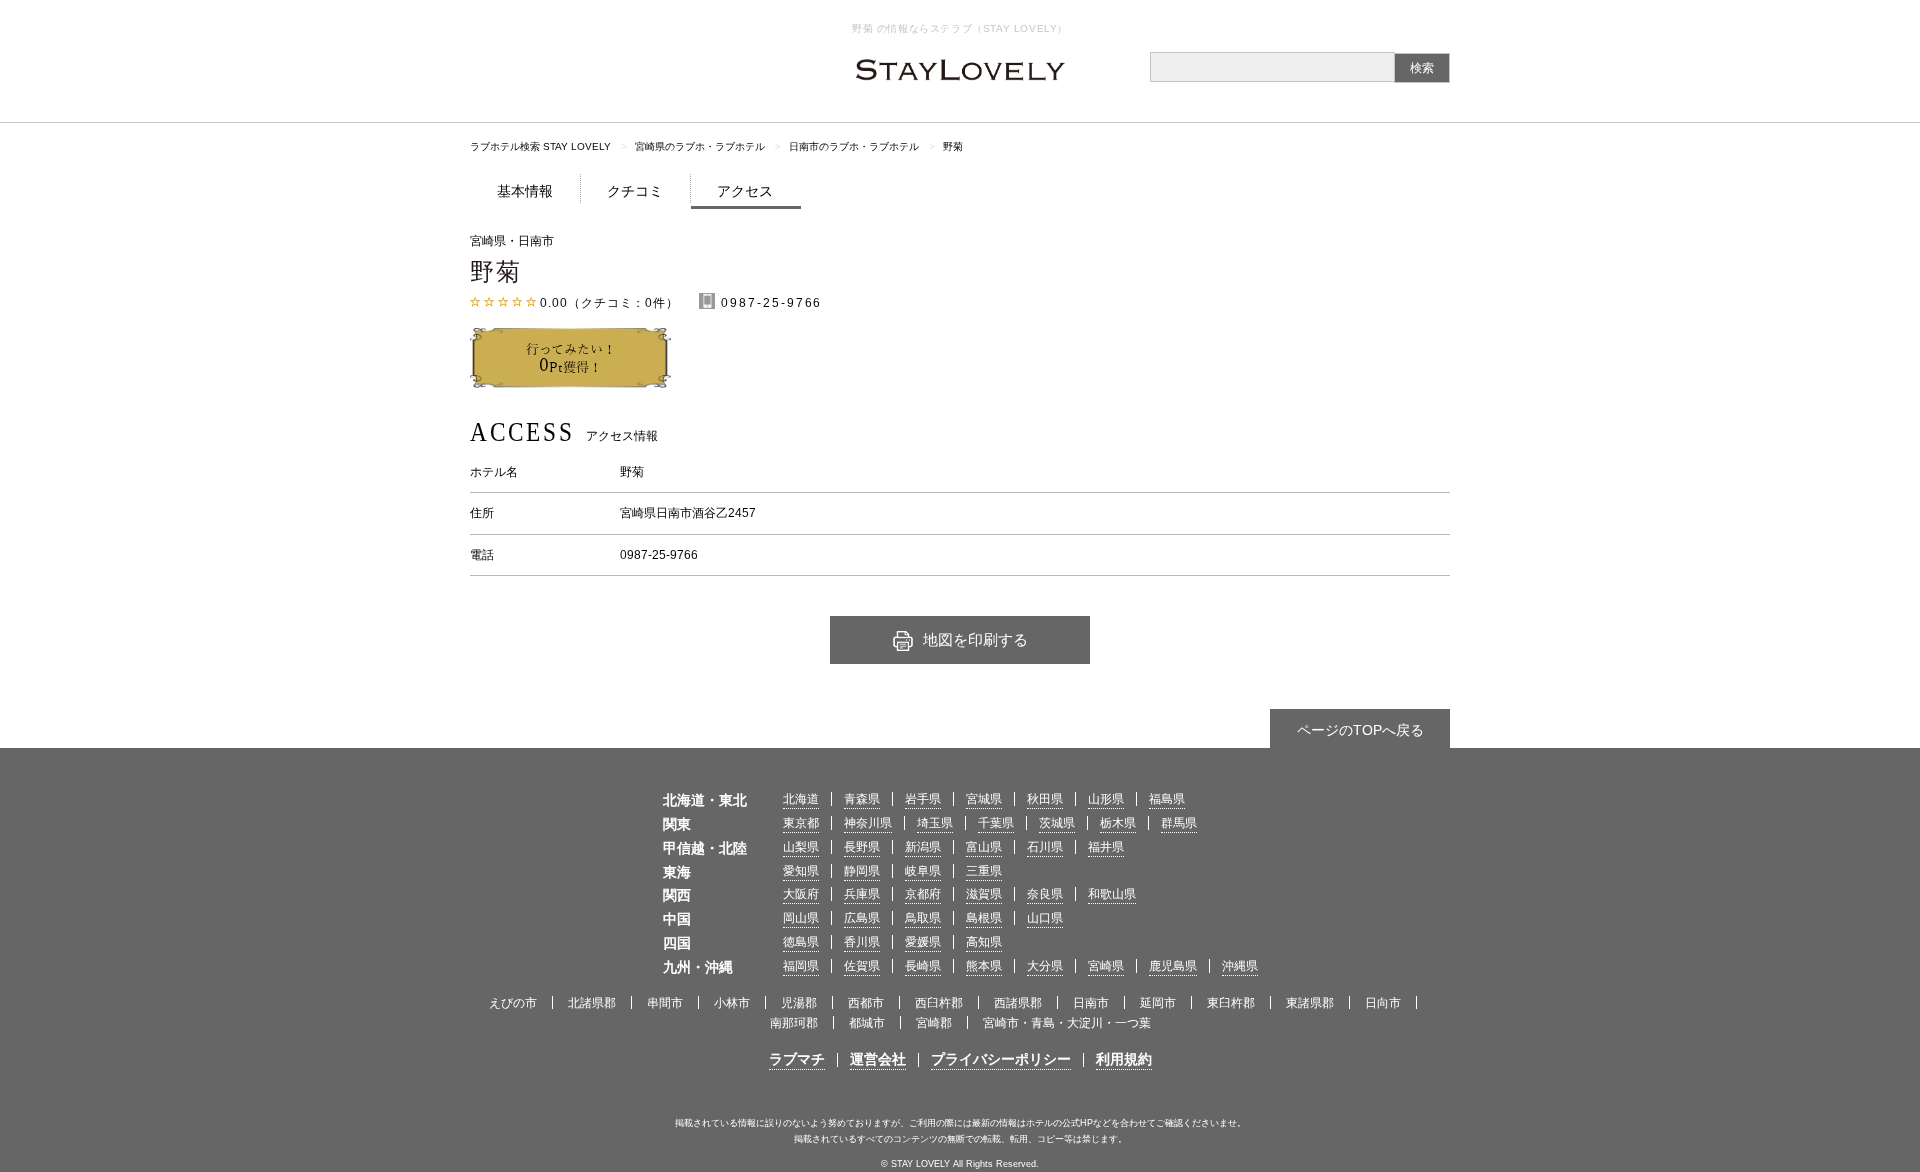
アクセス (745, 191)
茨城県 (1057, 823)
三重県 (984, 871)
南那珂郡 (794, 1023)
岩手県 (923, 799)
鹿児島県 (1173, 966)
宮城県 (984, 799)
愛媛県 (923, 942)
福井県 (1106, 847)
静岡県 (862, 871)
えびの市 (513, 1003)
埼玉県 (935, 823)
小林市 (732, 1003)
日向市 (1383, 1003)
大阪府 (801, 894)
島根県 (984, 918)
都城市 (867, 1023)
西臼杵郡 (939, 1003)
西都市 (866, 1003)
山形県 (1106, 799)
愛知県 (801, 871)
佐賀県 (862, 966)
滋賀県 (984, 894)
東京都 (801, 823)
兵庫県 (862, 894)
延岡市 (1158, 1003)
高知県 (984, 942)
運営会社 (878, 1059)
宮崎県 (1106, 966)
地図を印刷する (975, 639)
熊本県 (984, 966)
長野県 (862, 847)
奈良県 (1045, 894)
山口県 (1045, 918)
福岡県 (801, 966)
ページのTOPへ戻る (1360, 730)
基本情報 (525, 191)
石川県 (1045, 847)
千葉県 (996, 823)
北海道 (801, 799)
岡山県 (801, 918)
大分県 (1045, 966)
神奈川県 (868, 823)
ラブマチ (797, 1059)
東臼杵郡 (1231, 1003)
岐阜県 (923, 871)
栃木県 (1118, 823)
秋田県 (1045, 799)
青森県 (862, 799)
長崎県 (923, 966)
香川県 (862, 942)
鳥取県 (923, 918)
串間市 (665, 1003)
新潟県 (923, 847)
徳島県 (801, 942)
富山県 (984, 847)
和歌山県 (1112, 894)
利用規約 (1124, 1059)
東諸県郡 (1310, 1003)
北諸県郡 (592, 1003)
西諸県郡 (1018, 1003)
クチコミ (635, 191)
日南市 (1091, 1003)
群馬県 (1179, 823)
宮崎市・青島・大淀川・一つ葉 (1067, 1023)
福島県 (1167, 799)
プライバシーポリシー (1001, 1059)
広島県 (862, 918)
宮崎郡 (934, 1023)
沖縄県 (1240, 966)
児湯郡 (799, 1003)
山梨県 (801, 847)
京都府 (923, 894)
